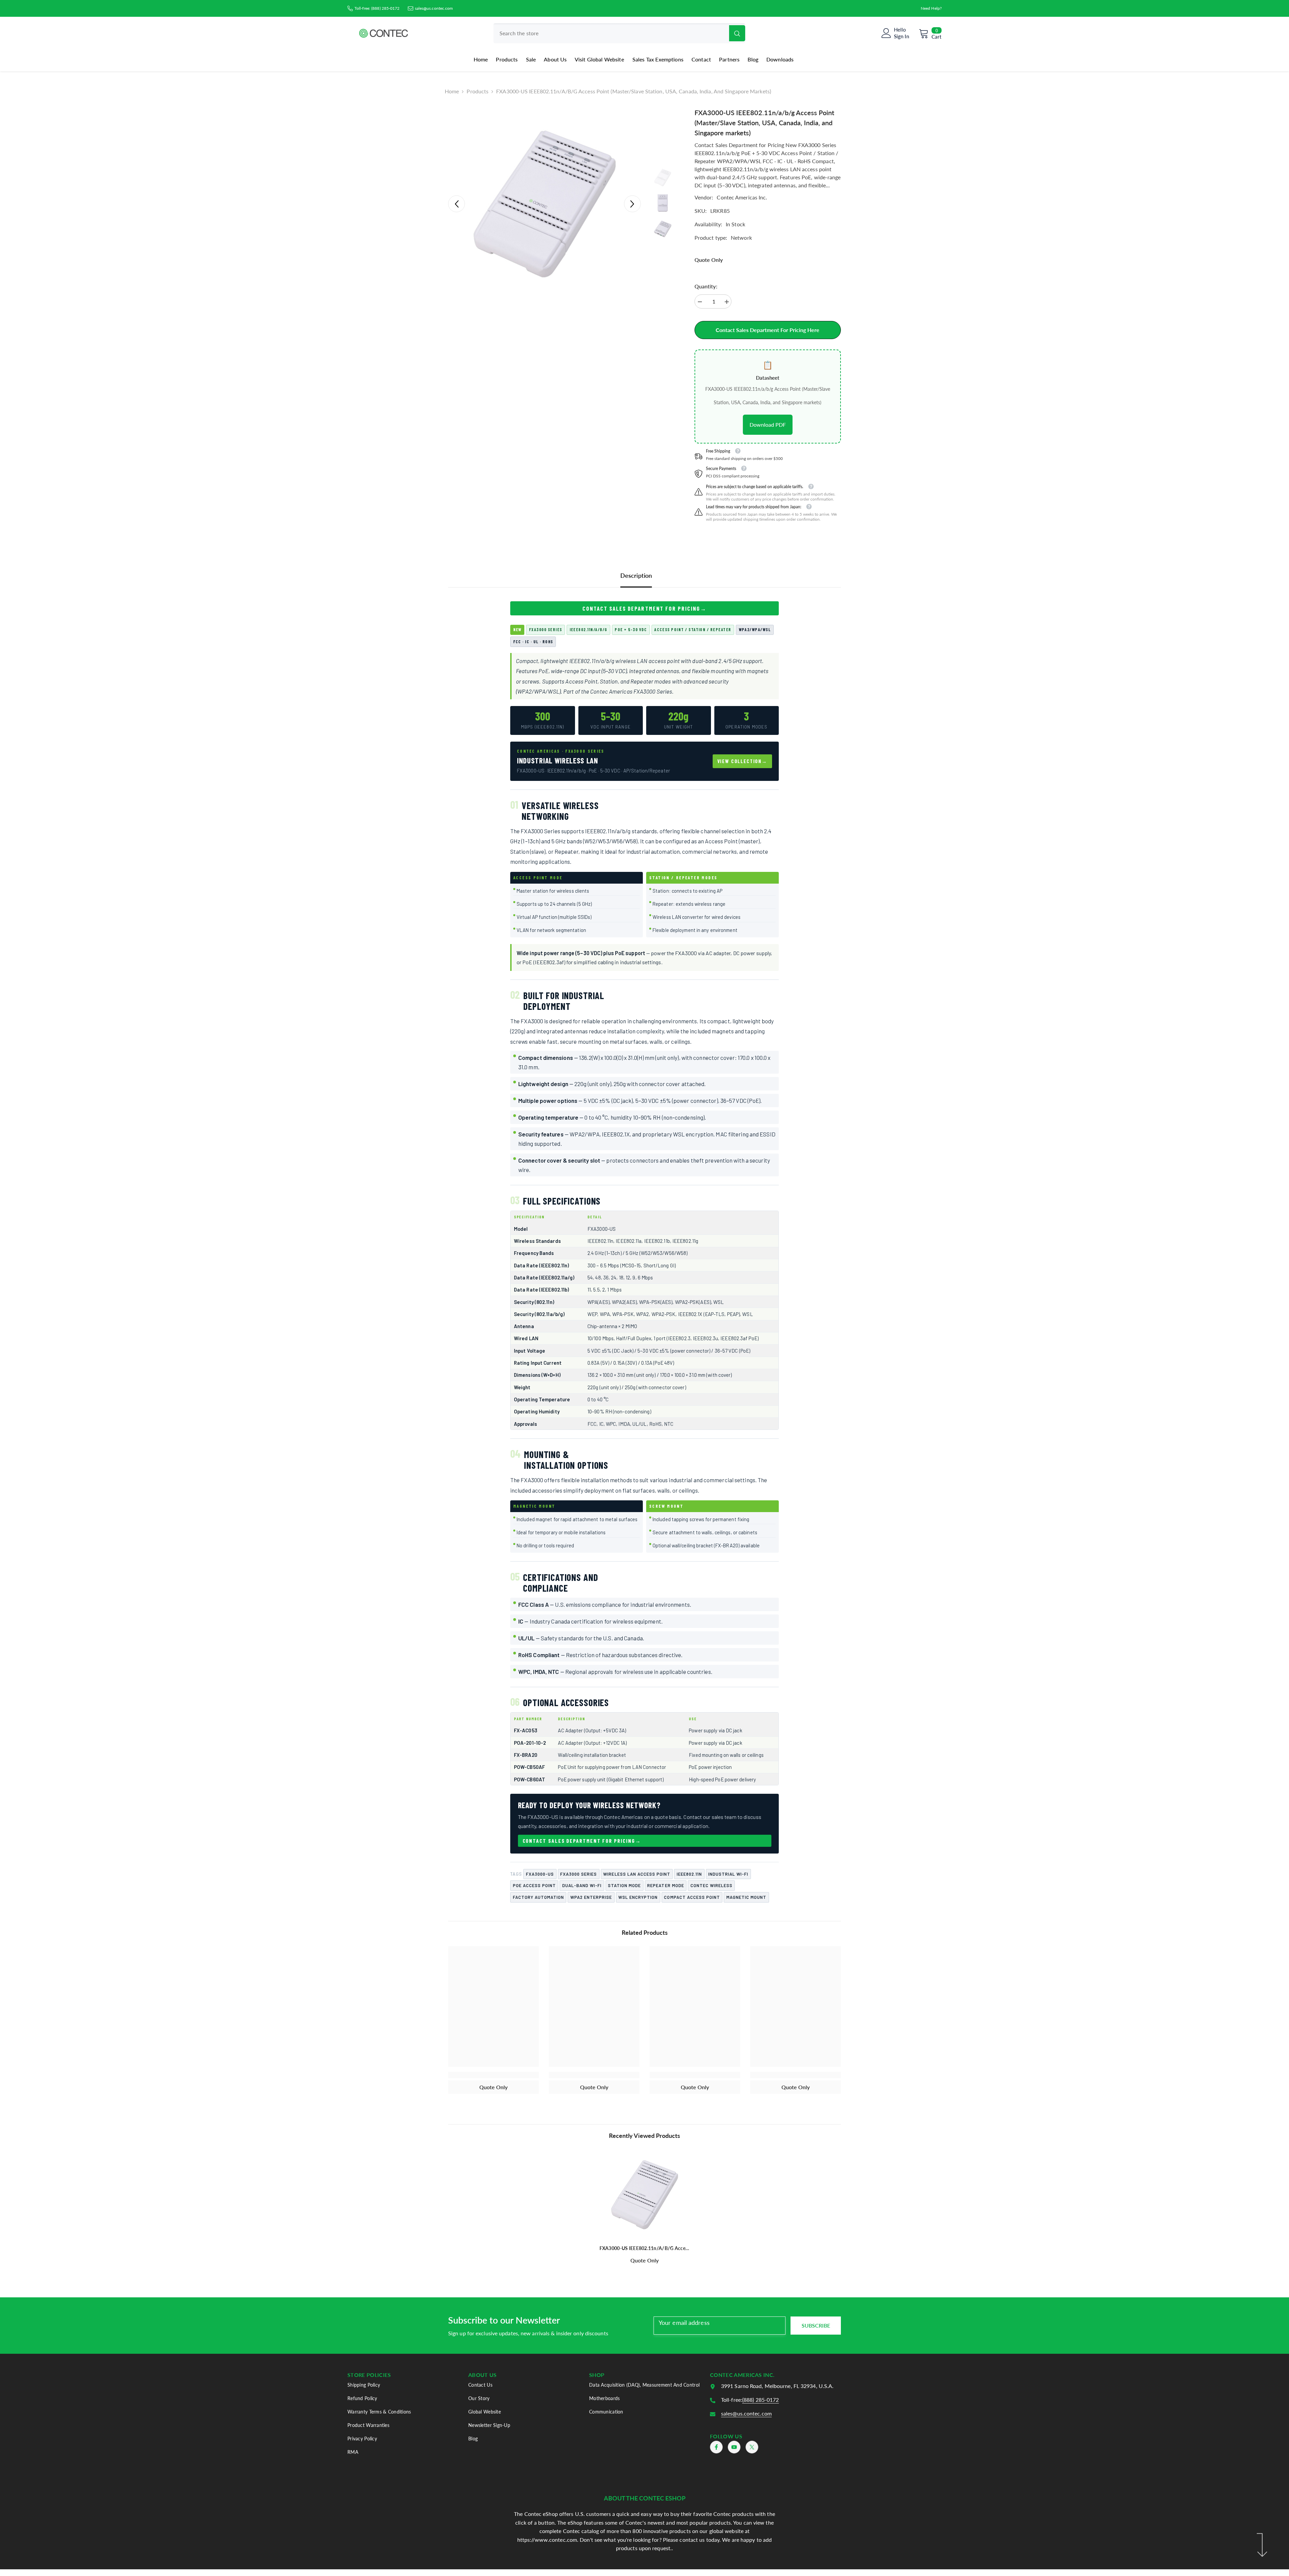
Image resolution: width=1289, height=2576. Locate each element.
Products (478, 91)
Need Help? (931, 8)
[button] (457, 204)
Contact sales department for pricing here (768, 330)
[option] (544, 204)
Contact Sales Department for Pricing (641, 608)
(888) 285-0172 (385, 8)
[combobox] (611, 33)
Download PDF (768, 425)
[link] (493, 2075)
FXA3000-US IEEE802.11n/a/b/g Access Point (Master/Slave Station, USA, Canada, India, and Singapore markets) (645, 2248)
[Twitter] (752, 2447)
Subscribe (816, 2325)
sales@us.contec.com (434, 8)
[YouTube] (734, 2447)
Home (452, 91)
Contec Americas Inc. (742, 197)
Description (636, 575)
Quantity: (706, 286)
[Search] (619, 33)
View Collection (740, 761)
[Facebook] (716, 2447)
